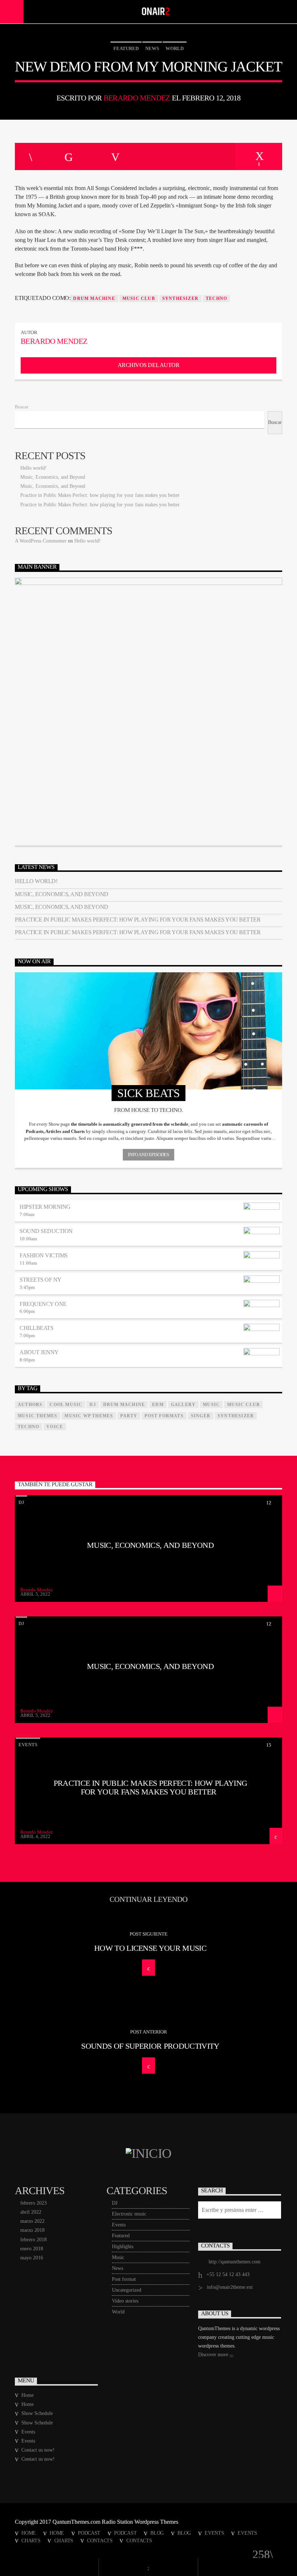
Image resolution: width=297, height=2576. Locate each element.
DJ (21, 1502)
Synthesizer (180, 298)
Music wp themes (89, 1416)
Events (28, 1745)
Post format (124, 2279)
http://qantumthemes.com (235, 2262)
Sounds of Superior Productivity (150, 2046)
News (152, 48)
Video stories (125, 2301)
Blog (157, 2533)
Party (129, 1416)
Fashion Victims (44, 1255)
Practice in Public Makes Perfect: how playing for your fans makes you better (100, 495)
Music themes (37, 1416)
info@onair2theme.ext (230, 2287)
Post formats (164, 1416)
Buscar (22, 407)
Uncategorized (127, 2290)
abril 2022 (31, 2212)
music (211, 1405)
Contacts (100, 2540)
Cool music (66, 1405)
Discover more (214, 2355)
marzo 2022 (32, 2221)
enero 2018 (32, 2249)
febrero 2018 (34, 2240)
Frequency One (43, 1304)
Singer (201, 1416)
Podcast (89, 2533)
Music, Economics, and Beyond (53, 477)
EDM (158, 1405)
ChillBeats (36, 1328)
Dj (93, 1405)
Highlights (123, 2247)
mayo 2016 (32, 2258)
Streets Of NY (41, 1280)
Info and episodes (148, 1155)
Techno (216, 298)
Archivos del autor (148, 365)
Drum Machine (94, 298)
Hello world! (34, 468)
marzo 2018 (32, 2230)
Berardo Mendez (137, 98)
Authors (30, 1405)
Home (28, 2395)
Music (118, 2257)
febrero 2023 (34, 2203)
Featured (126, 48)
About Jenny (39, 1352)
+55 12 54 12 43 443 (228, 2274)
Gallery (183, 1405)
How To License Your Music (150, 1948)
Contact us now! (38, 2450)
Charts (31, 2540)
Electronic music (129, 2214)
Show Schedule (37, 2413)
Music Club (139, 298)
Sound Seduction (46, 1231)
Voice (55, 1427)
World (175, 48)
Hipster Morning (45, 1207)
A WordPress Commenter (41, 541)
